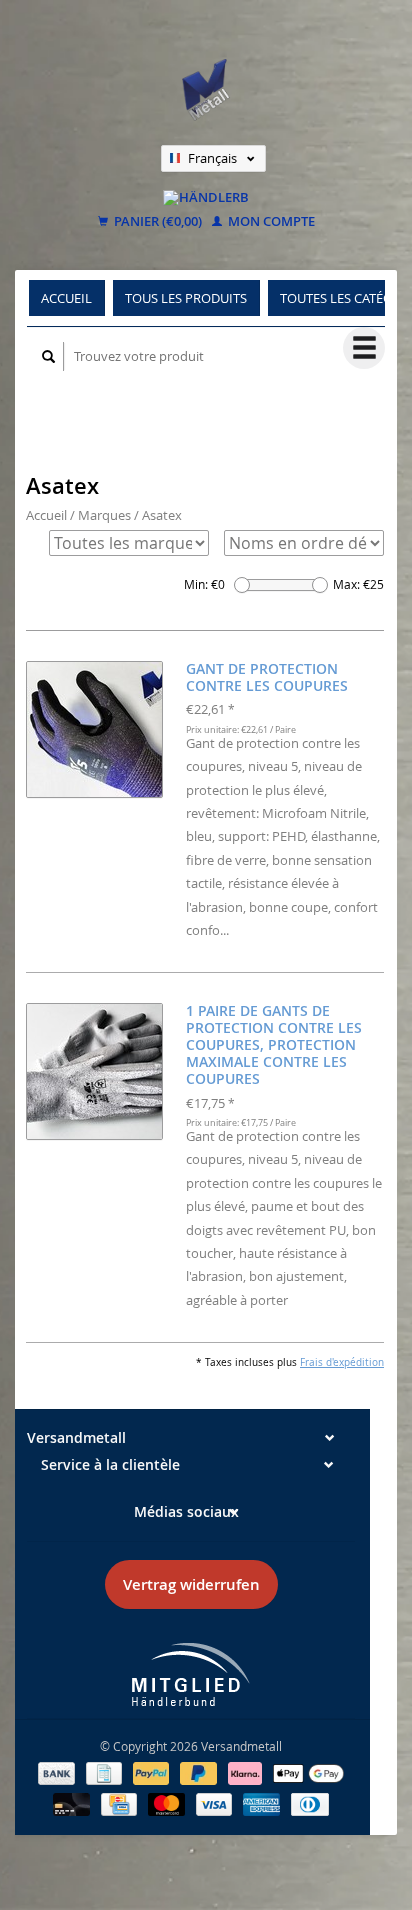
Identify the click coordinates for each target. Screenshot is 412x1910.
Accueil (66, 298)
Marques (104, 515)
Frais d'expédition (342, 1362)
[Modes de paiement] (58, 1772)
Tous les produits (186, 298)
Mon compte (270, 222)
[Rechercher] (49, 356)
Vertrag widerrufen (191, 1584)
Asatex (162, 515)
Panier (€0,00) (156, 222)
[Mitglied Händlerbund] (191, 1674)
